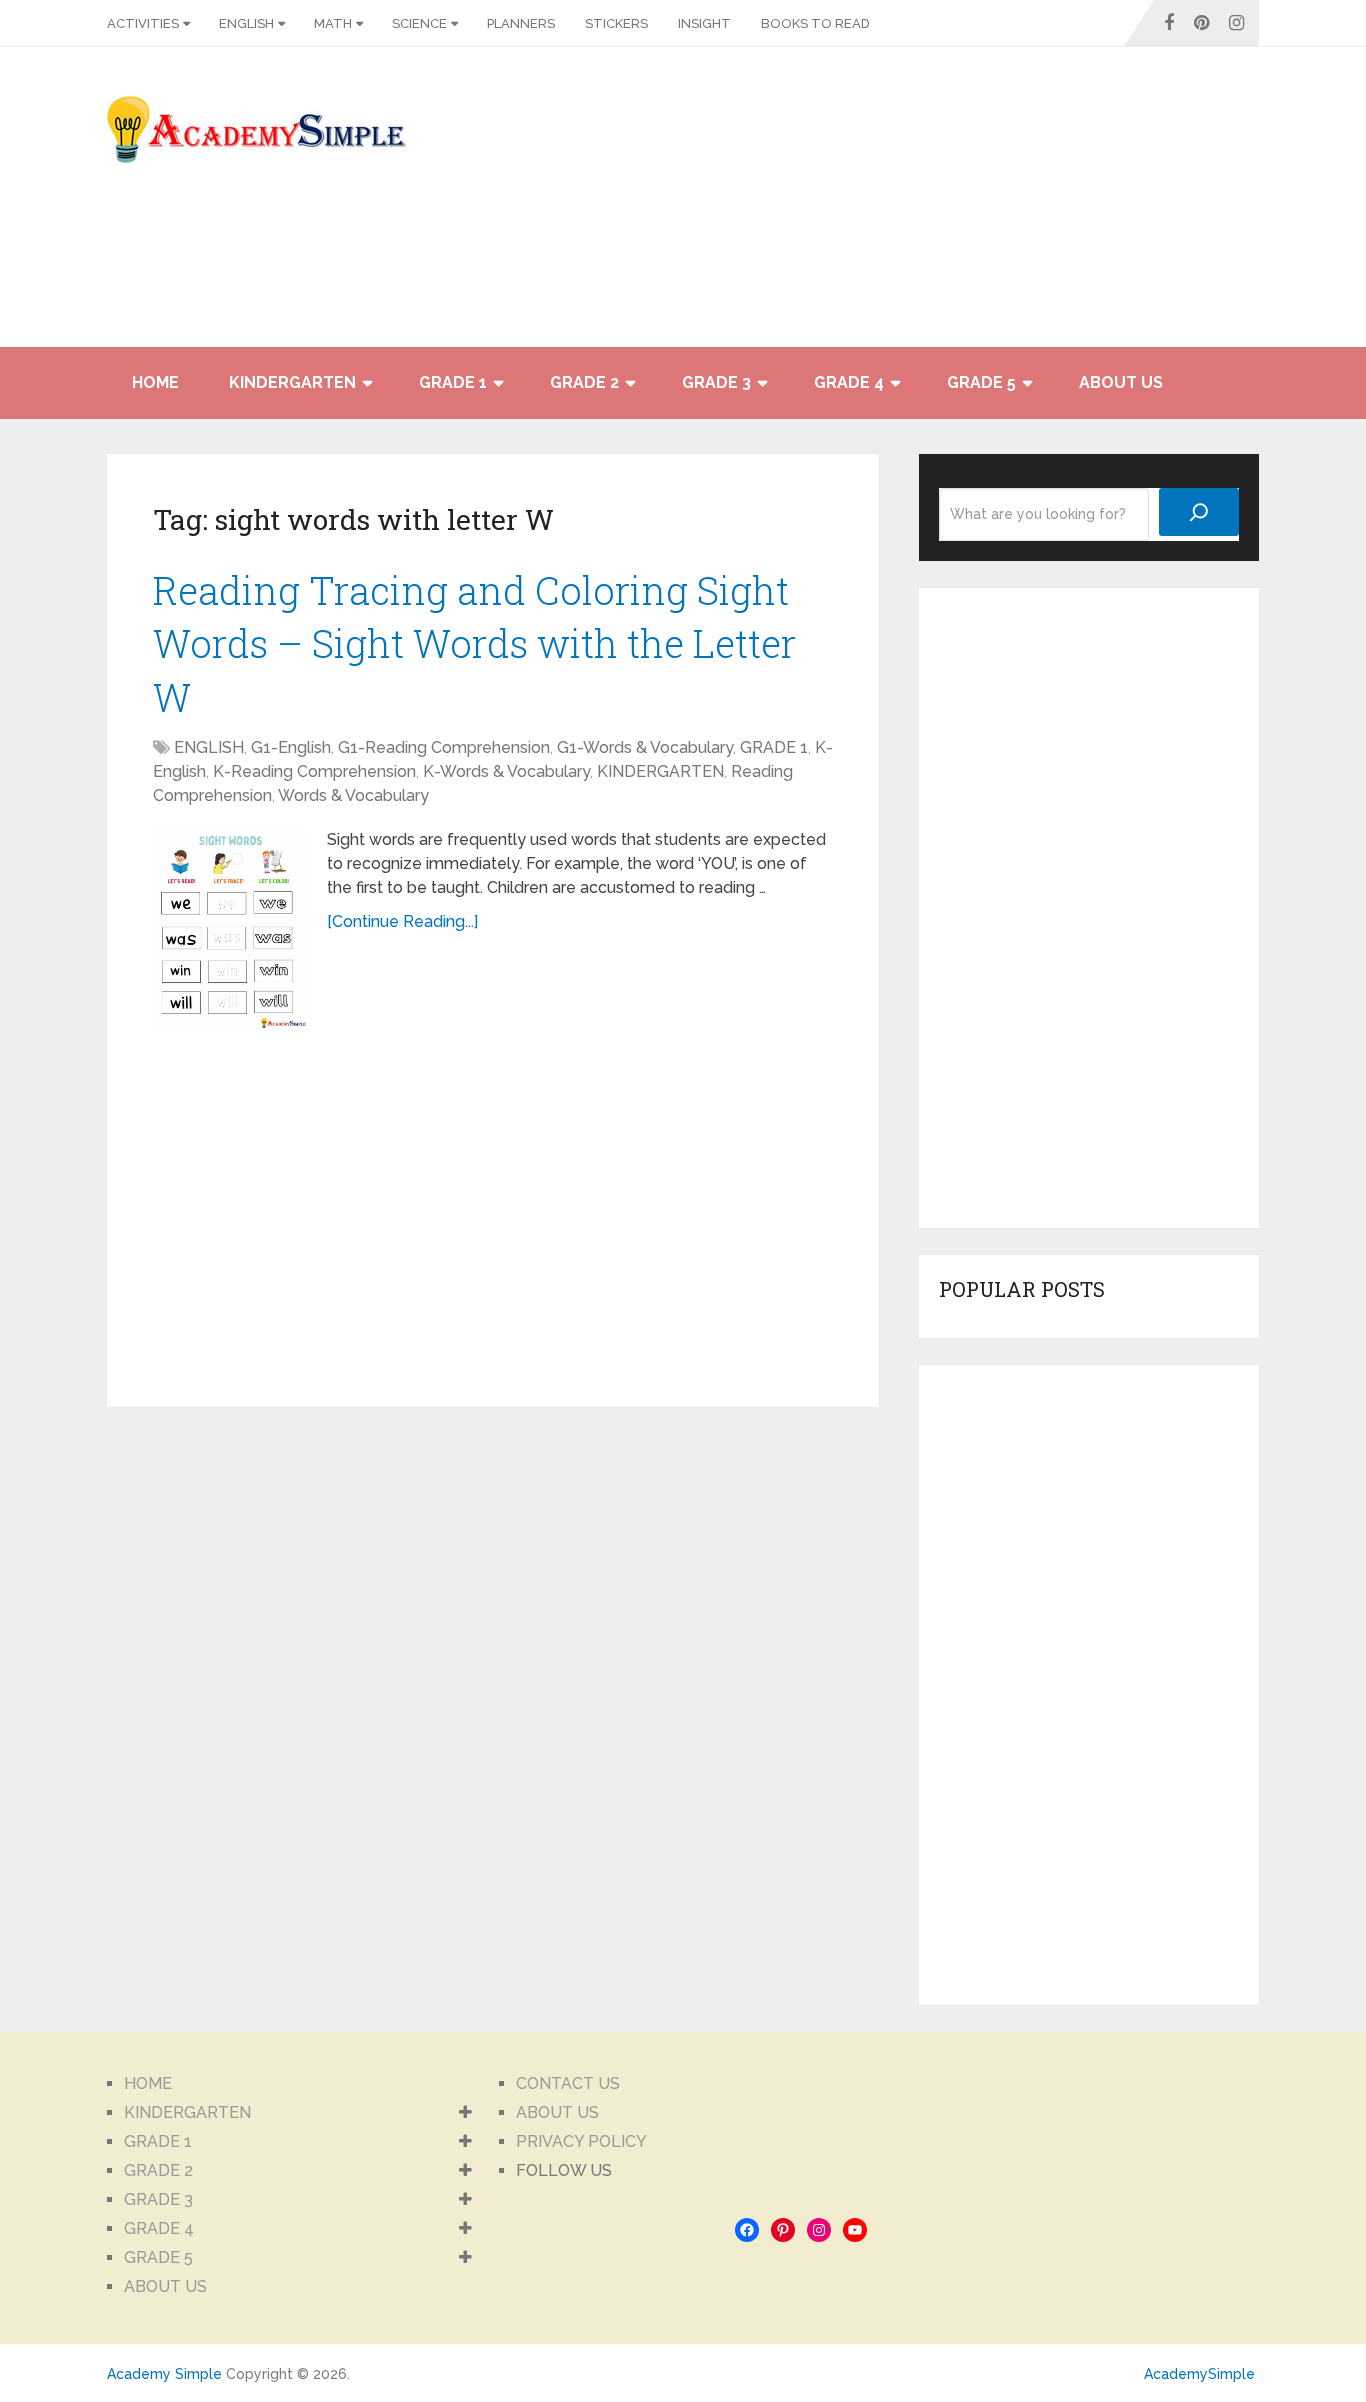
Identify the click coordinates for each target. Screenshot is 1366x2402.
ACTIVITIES (143, 23)
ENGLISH (246, 23)
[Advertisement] (1079, 207)
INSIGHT (704, 23)
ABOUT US (1121, 382)
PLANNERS (521, 23)
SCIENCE (419, 23)
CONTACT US (568, 2083)
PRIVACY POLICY (581, 2141)
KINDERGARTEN (292, 382)
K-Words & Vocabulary (506, 771)
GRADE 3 (716, 382)
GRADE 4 (849, 382)
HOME (155, 382)
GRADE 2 (584, 382)
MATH (333, 23)
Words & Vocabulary (353, 795)
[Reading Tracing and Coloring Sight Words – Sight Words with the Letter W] (230, 928)
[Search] (1199, 512)
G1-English (291, 747)
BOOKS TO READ (815, 23)
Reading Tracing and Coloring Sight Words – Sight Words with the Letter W (474, 643)
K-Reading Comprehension (314, 771)
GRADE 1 (453, 382)
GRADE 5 (981, 382)
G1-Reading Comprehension (444, 747)
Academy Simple (164, 2374)
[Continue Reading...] (402, 921)
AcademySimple (1199, 2374)
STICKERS (616, 23)
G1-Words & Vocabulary (645, 747)
